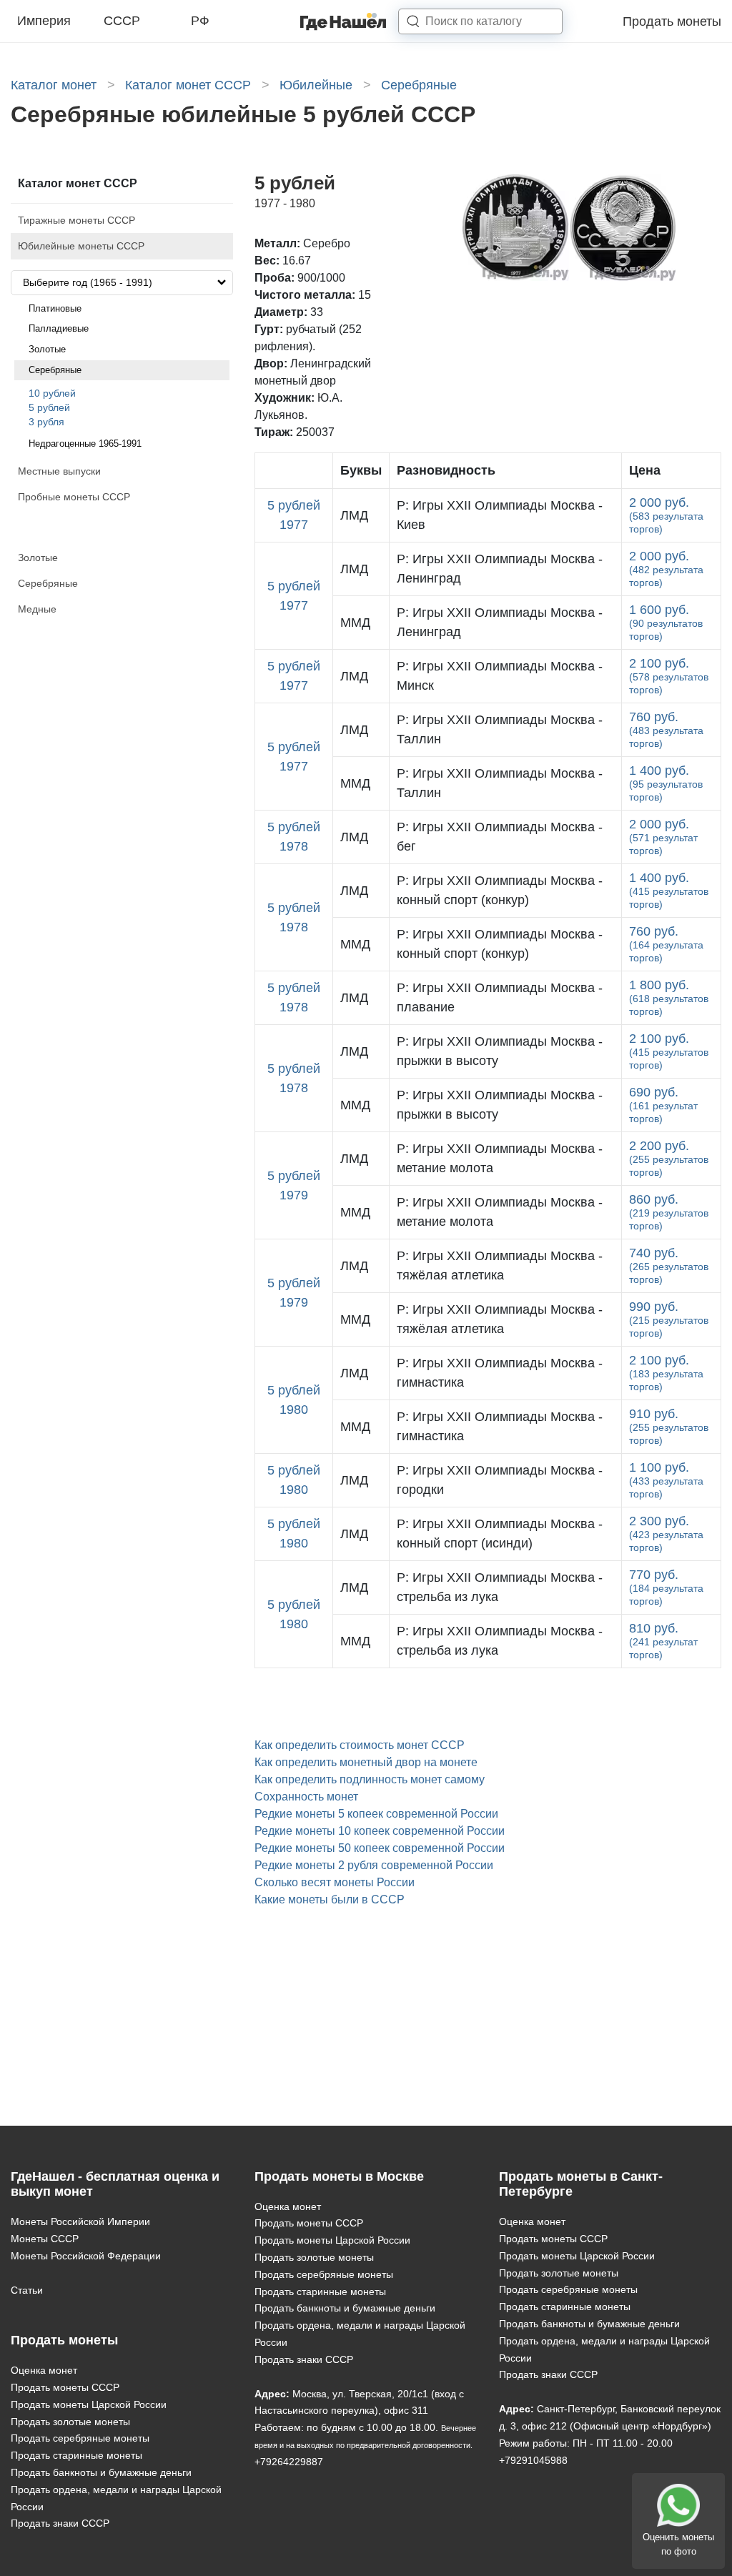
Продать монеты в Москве (339, 2176)
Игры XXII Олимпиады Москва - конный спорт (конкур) (500, 890)
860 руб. (669, 1212)
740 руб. (669, 1265)
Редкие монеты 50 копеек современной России (380, 1848)
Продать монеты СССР (65, 2387)
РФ (200, 21)
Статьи (27, 2290)
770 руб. (666, 1587)
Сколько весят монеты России (335, 1882)
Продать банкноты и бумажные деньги (101, 2472)
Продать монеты (672, 21)
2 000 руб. (666, 515)
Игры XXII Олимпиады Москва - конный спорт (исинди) (500, 1534)
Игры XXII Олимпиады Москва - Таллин (500, 729)
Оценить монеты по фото (678, 2544)
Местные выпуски (59, 471)
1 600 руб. (666, 622)
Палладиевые (59, 328)
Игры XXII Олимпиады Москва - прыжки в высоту (500, 1051)
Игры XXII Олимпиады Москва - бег (500, 837)
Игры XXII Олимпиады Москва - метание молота (500, 1158)
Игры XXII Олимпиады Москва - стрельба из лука (500, 1587)
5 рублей (49, 407)
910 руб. (669, 1426)
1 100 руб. (666, 1480)
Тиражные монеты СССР (76, 220)
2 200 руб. (669, 1158)
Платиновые (55, 308)
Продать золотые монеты (70, 2422)
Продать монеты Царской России (89, 2404)
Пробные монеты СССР (74, 497)
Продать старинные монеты (76, 2455)
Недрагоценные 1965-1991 (85, 444)
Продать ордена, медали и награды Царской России (116, 2498)
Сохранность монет (306, 1797)
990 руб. (669, 1319)
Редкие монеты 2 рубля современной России (374, 1865)
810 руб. (663, 1641)
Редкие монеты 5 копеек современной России (376, 1814)
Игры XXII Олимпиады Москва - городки (500, 1480)
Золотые (47, 349)
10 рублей (52, 393)
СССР (122, 21)
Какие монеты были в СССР (330, 1899)
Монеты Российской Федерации (86, 2256)
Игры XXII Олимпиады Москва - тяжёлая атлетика (500, 1265)
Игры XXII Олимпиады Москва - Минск (500, 676)
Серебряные (55, 370)
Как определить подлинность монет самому (370, 1779)
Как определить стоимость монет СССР (360, 1745)
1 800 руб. (669, 997)
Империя (44, 21)
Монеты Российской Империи (80, 2221)
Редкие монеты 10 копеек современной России (380, 1831)
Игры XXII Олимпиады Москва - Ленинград (500, 569)
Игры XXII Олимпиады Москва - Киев (500, 515)
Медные (37, 609)
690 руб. (663, 1105)
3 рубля (46, 422)
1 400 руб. (666, 783)
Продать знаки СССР (60, 2523)
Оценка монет (44, 2370)
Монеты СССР (45, 2239)
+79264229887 (289, 2462)
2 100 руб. (669, 676)
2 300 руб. (666, 1534)
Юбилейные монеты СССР (81, 246)
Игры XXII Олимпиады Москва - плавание (500, 997)
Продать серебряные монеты (80, 2438)
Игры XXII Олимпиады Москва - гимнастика (500, 1373)
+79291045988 (533, 2460)
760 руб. (666, 729)
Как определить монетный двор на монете (366, 1762)
